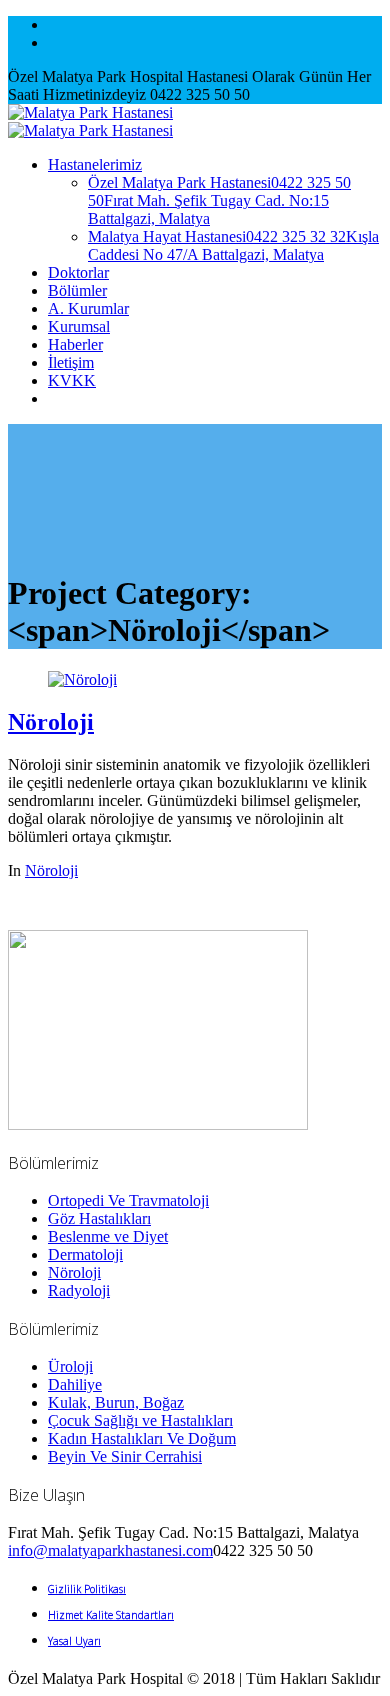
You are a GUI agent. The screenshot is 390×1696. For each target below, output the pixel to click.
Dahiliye (75, 1384)
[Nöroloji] (82, 679)
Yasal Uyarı (74, 1641)
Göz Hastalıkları (99, 1218)
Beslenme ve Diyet (108, 1236)
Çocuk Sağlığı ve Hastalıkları (140, 1420)
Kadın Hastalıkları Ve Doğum (142, 1438)
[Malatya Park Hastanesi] (90, 121)
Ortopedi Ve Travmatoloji (128, 1200)
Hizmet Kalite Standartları (111, 1615)
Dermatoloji (85, 1254)
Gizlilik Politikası (87, 1589)
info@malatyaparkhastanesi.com (110, 1550)
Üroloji (70, 1366)
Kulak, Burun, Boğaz (116, 1402)
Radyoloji (79, 1290)
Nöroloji (51, 722)
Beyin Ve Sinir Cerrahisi (125, 1456)
